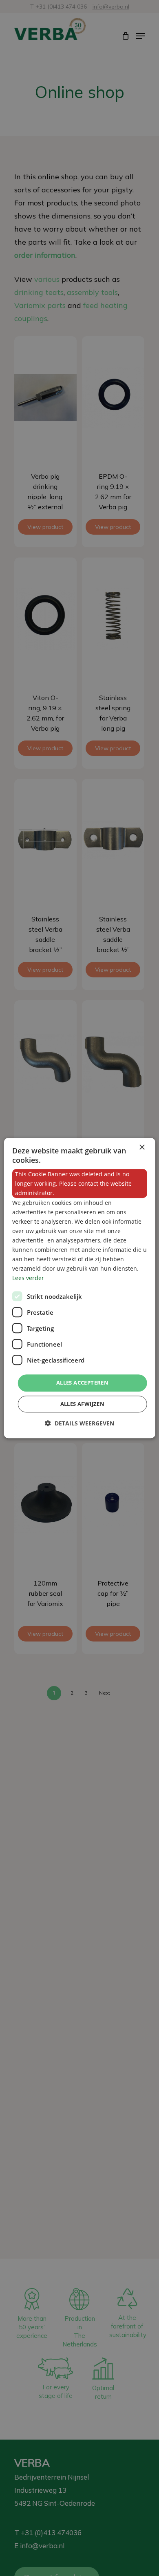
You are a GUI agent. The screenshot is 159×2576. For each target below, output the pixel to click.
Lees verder (28, 1278)
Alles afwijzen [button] (83, 1404)
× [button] (142, 1147)
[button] (79, 1423)
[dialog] (80, 1288)
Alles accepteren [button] (82, 1383)
